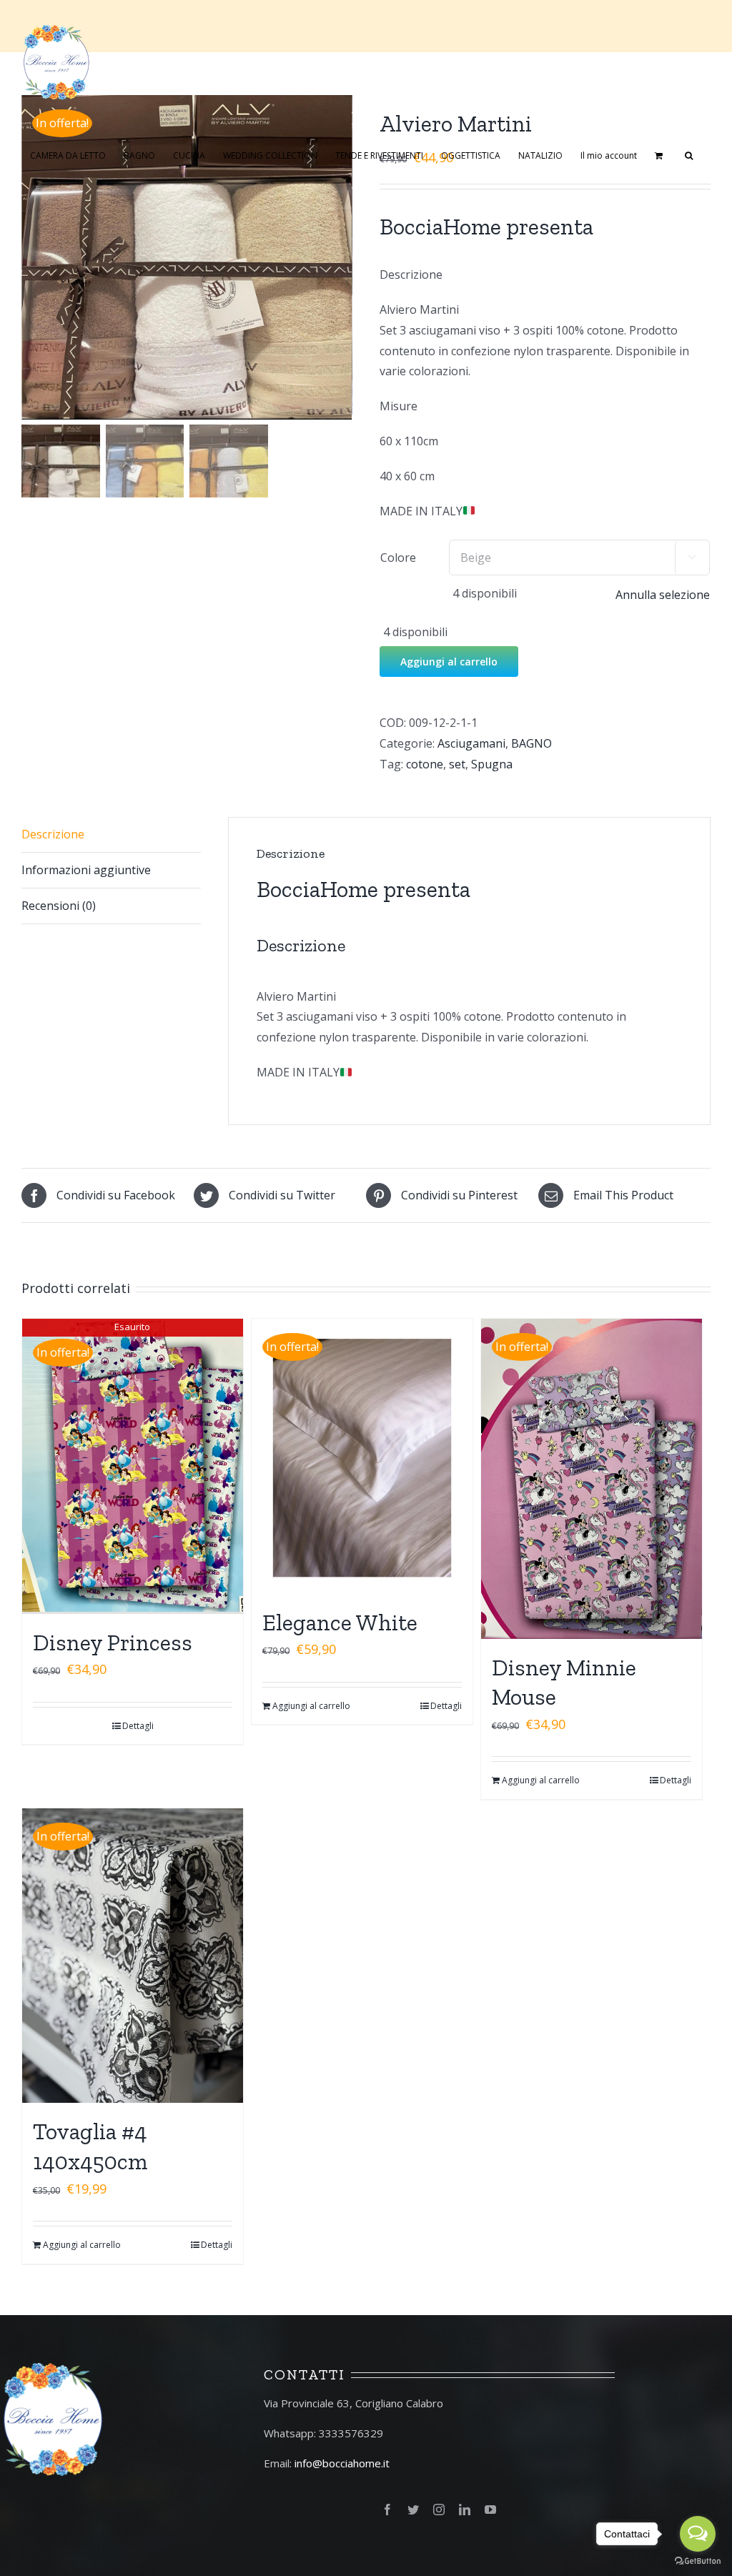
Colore (398, 558)
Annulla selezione (663, 595)
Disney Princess (113, 1643)
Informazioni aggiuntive (86, 870)
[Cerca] (689, 154)
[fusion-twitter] (413, 2510)
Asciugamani (471, 743)
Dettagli (138, 1726)
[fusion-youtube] (490, 2510)
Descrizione (53, 834)
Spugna (492, 764)
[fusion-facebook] (387, 2510)
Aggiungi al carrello (449, 662)
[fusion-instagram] (439, 2510)
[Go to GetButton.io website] (698, 2561)
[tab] (111, 835)
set (457, 764)
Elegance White (340, 1623)
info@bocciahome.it (342, 2463)
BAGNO (531, 743)
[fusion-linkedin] (465, 2510)
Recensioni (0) (59, 906)
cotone (425, 764)
